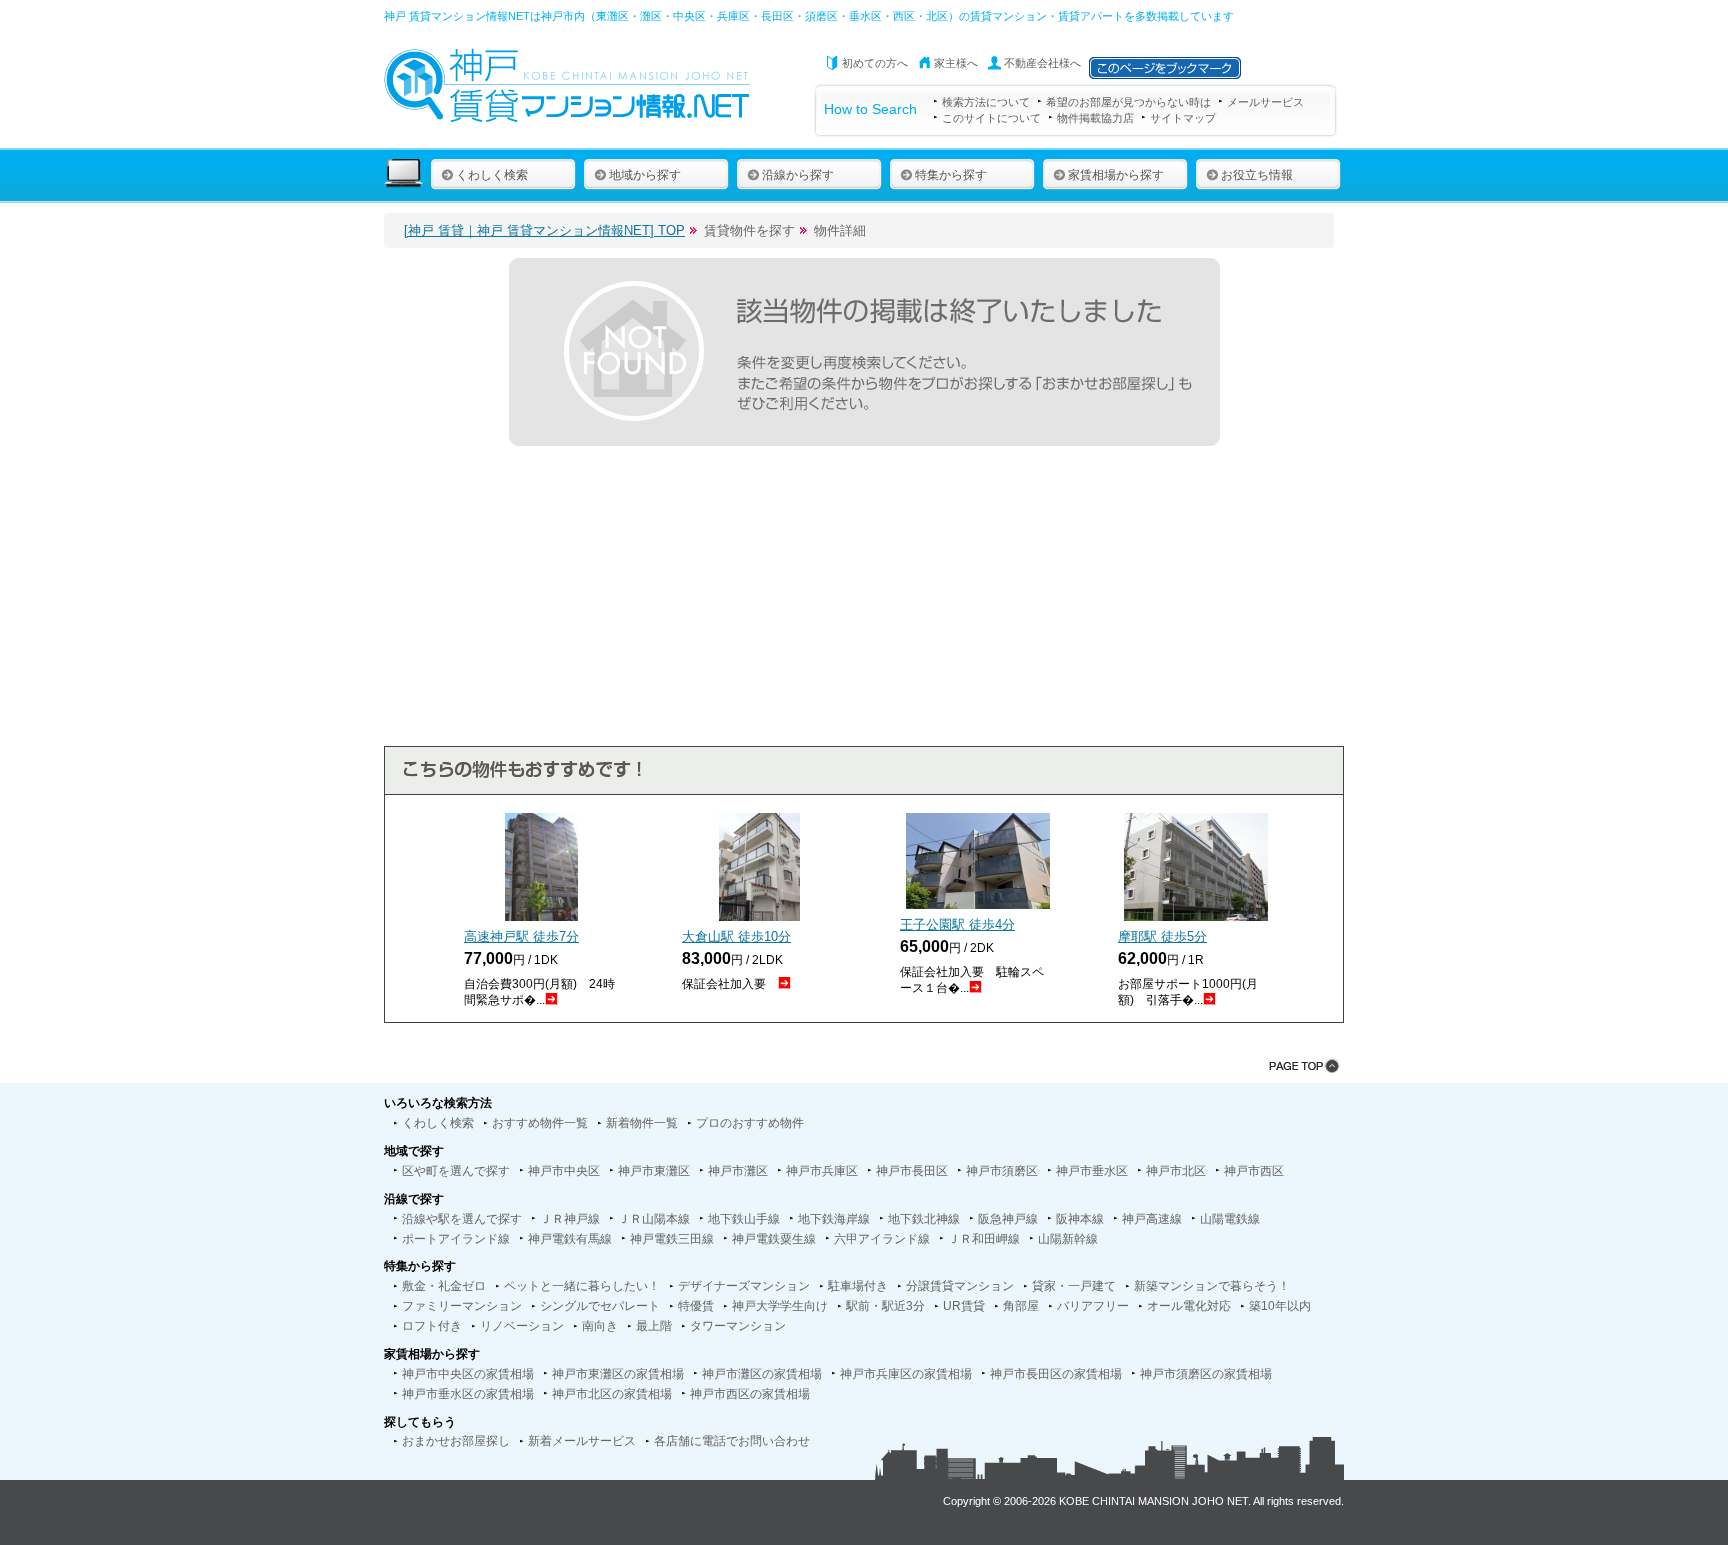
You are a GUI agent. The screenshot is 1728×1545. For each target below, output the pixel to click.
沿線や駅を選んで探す (462, 1219)
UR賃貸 (964, 1306)
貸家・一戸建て (1074, 1286)
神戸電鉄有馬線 (570, 1239)
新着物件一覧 (642, 1123)
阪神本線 (1080, 1219)
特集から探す (951, 175)
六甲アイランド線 (882, 1239)
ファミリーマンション (462, 1306)
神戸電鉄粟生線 (774, 1239)
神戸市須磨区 (1002, 1171)
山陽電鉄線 (1230, 1219)
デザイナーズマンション (744, 1286)
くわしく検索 (492, 175)
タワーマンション (738, 1326)
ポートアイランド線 (456, 1239)
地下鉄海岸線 (834, 1219)
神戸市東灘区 (654, 1171)
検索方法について (986, 102)
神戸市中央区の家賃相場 (468, 1374)
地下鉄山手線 (744, 1219)
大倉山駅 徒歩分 (736, 936)
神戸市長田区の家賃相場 (1056, 1374)
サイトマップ (1183, 118)
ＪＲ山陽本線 (654, 1219)
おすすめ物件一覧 (540, 1123)
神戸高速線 (1152, 1219)
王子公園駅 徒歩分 (957, 924)
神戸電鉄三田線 (672, 1239)
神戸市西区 (1254, 1171)
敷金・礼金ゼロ (444, 1286)
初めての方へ (875, 63)
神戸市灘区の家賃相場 (762, 1374)
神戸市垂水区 (1092, 1171)
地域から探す (645, 175)
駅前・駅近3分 (885, 1306)
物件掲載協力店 (1095, 118)
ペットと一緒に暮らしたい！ (582, 1286)
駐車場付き (858, 1286)
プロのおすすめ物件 (750, 1123)
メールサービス (1265, 102)
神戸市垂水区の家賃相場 (468, 1394)
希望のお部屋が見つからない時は (1128, 102)
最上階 (654, 1326)
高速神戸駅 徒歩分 (521, 936)
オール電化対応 (1189, 1306)
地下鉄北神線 (924, 1219)
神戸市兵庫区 (822, 1171)
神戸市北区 (1176, 1171)
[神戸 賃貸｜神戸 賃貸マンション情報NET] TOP (544, 230)
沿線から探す (798, 175)
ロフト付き (432, 1326)
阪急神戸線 (1008, 1219)
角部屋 (1021, 1306)
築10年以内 (1280, 1306)
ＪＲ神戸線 (570, 1219)
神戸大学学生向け (780, 1306)
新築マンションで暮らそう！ (1212, 1286)
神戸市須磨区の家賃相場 (1206, 1374)
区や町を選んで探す (456, 1171)
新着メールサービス (582, 1441)
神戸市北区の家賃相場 (612, 1394)
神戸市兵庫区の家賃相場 (906, 1374)
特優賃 (696, 1306)
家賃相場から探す (1116, 175)
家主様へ (956, 63)
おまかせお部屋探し (456, 1441)
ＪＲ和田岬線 (984, 1239)
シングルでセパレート (600, 1306)
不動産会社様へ (1042, 63)
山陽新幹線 (1068, 1239)
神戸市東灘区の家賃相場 (618, 1374)
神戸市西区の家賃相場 (750, 1394)
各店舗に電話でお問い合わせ (732, 1441)
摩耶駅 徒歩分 (1162, 936)
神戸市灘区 (738, 1171)
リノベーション (522, 1326)
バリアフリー (1093, 1306)
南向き (600, 1326)
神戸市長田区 (912, 1171)
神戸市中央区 (564, 1171)
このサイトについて (991, 118)
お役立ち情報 (1257, 175)
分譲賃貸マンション (960, 1286)
